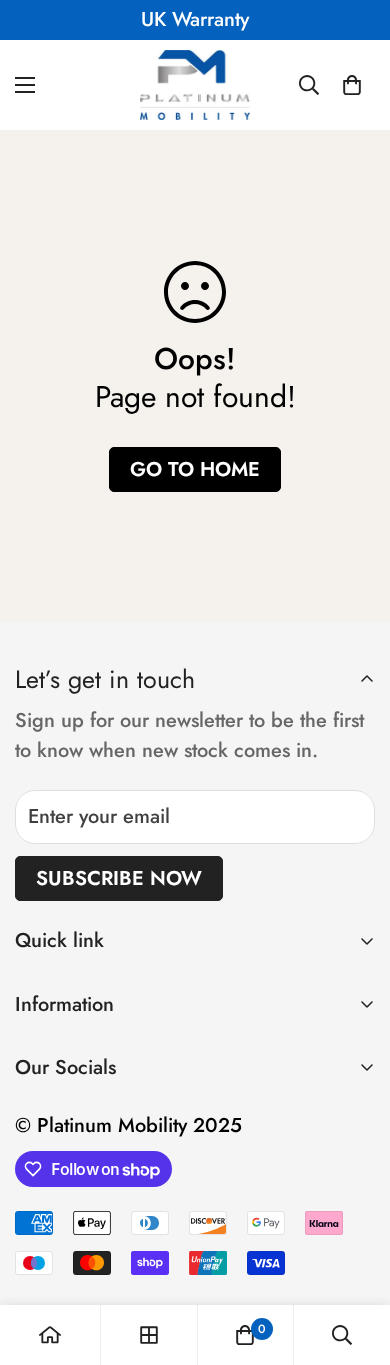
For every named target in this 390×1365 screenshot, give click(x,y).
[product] (50, 1335)
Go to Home (195, 469)
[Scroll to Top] (354, 1259)
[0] (352, 85)
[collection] (149, 1335)
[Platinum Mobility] (195, 85)
